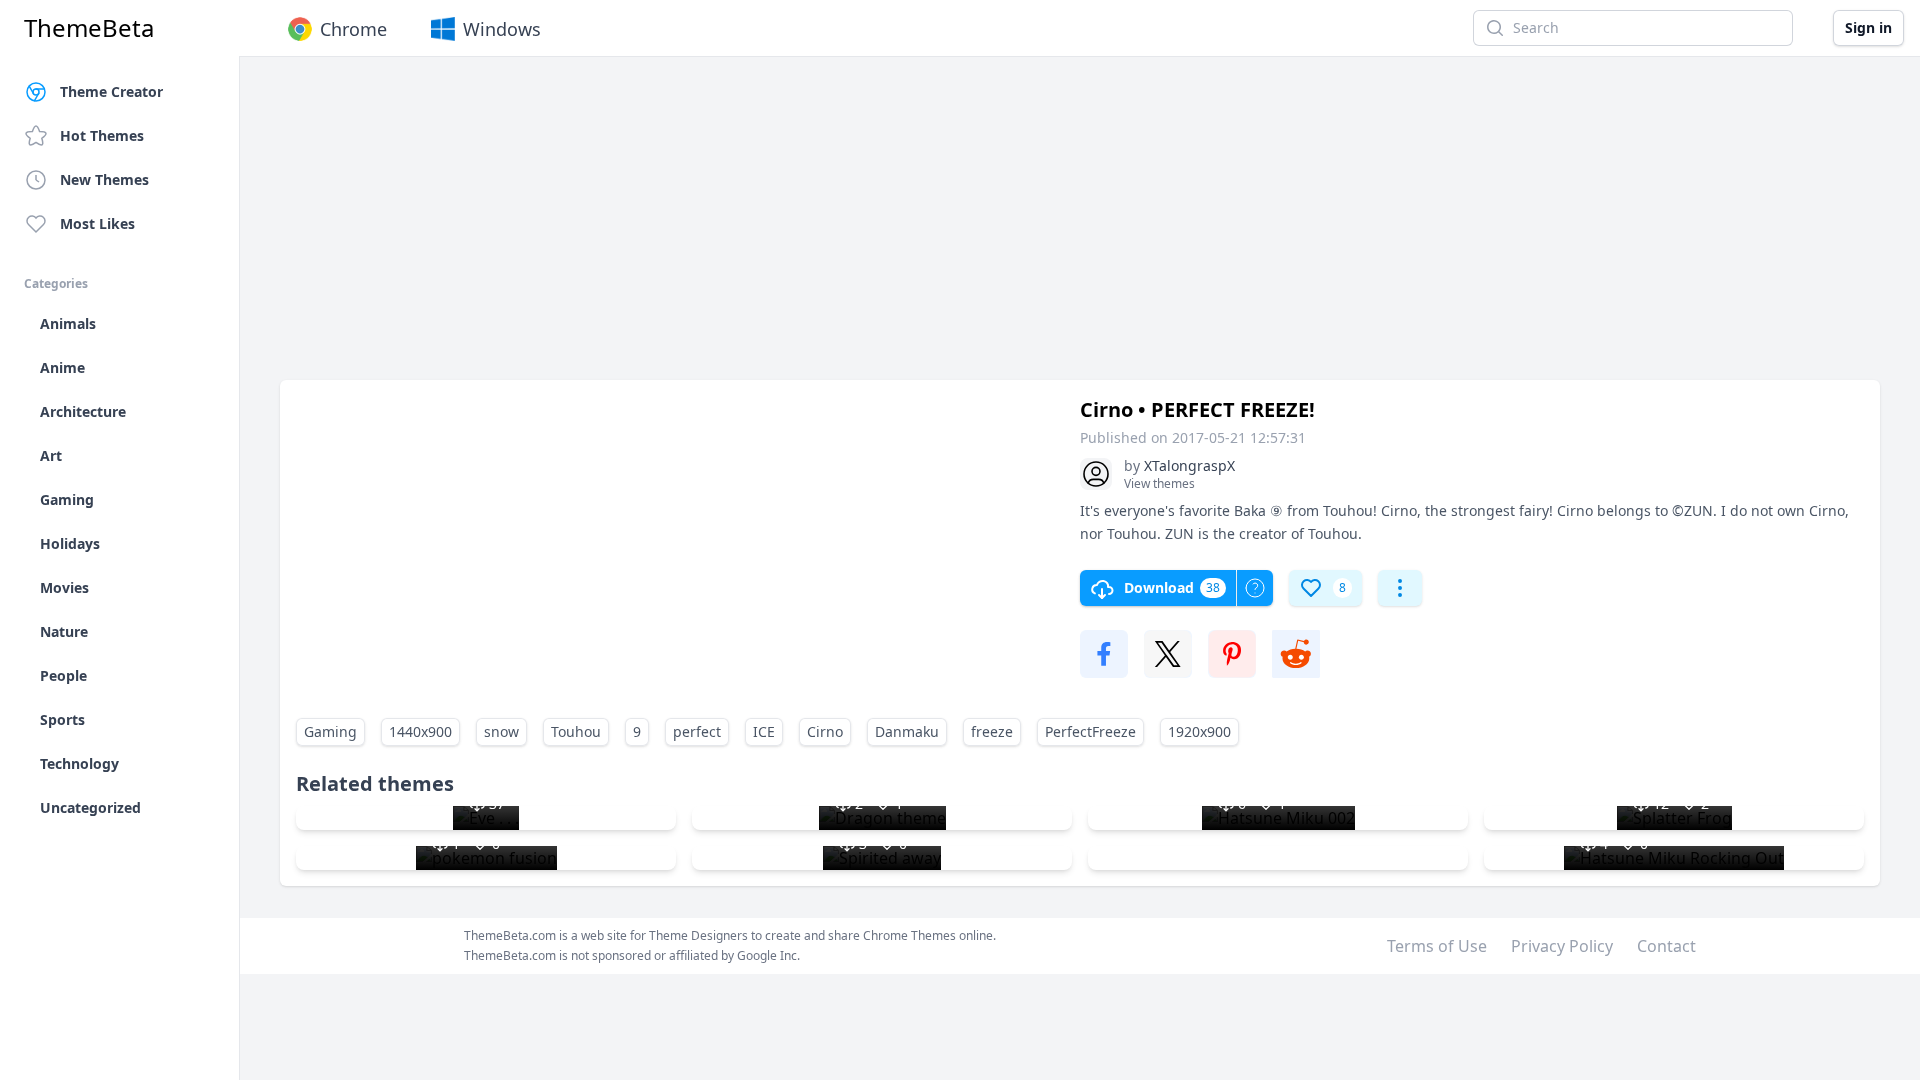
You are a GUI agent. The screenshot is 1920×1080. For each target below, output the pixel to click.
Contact (1666, 946)
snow (501, 731)
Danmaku (907, 731)
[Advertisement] (880, 228)
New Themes (104, 179)
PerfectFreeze (1090, 731)
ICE (764, 731)
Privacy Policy (1562, 946)
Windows (502, 29)
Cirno (825, 731)
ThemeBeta (89, 28)
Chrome (353, 29)
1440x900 (420, 731)
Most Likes (97, 223)
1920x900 (1199, 731)
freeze (992, 731)
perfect (697, 731)
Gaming (330, 731)
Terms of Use (1437, 946)
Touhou (576, 731)
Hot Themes (102, 135)
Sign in (1868, 27)
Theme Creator (111, 91)
